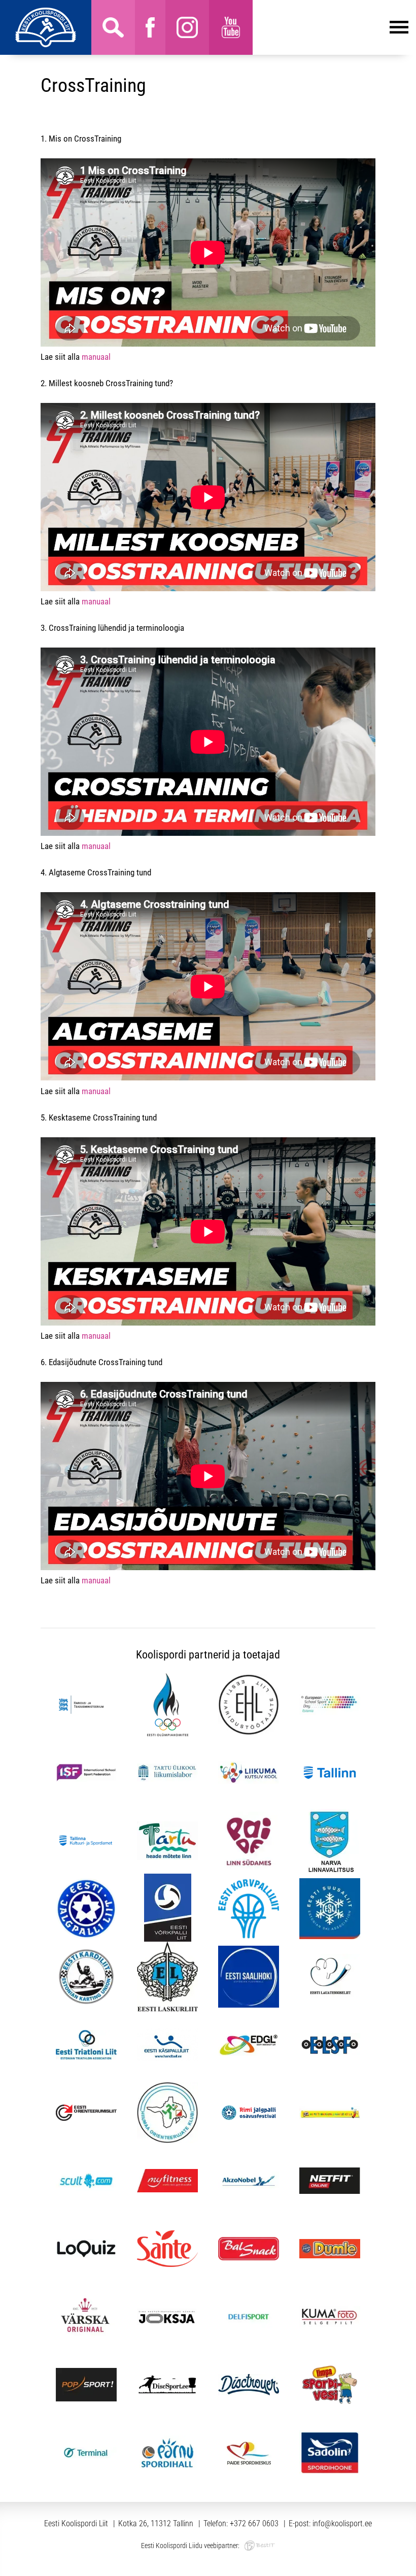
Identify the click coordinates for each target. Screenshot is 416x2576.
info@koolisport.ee (342, 2523)
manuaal (96, 357)
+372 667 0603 (254, 2523)
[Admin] (3, 7)
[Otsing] (113, 27)
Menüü (331, 27)
